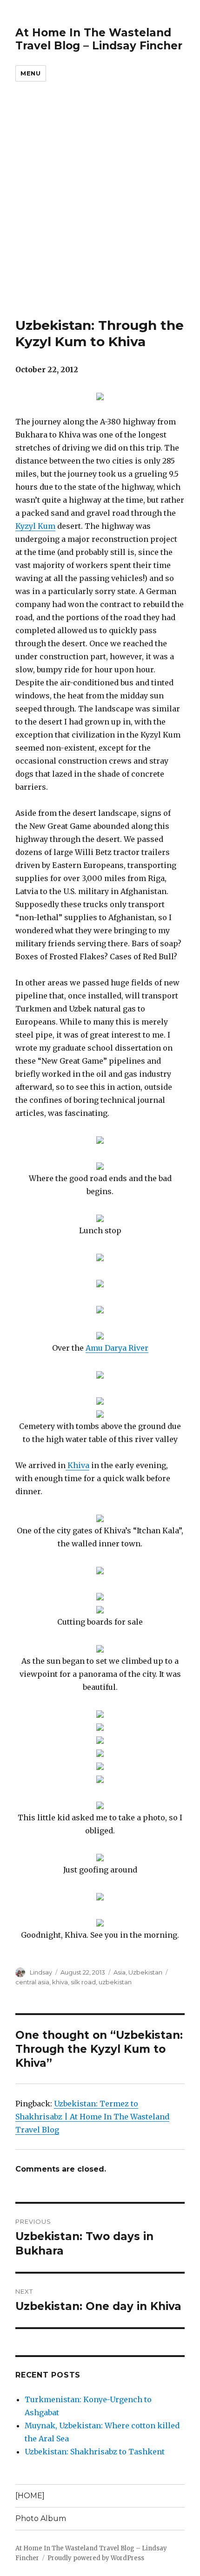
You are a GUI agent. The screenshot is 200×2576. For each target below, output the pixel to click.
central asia (32, 1982)
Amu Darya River (117, 1348)
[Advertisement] (100, 212)
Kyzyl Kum (35, 526)
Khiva (77, 1465)
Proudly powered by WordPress (96, 2558)
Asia (120, 1972)
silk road (83, 1982)
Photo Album (41, 2518)
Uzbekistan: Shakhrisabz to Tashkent (95, 2452)
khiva (60, 1982)
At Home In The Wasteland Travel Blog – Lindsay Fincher (99, 39)
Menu (30, 73)
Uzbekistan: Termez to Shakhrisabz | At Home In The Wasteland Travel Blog (92, 2117)
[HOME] (30, 2496)
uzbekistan (115, 1982)
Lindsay (41, 1972)
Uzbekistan (145, 1972)
